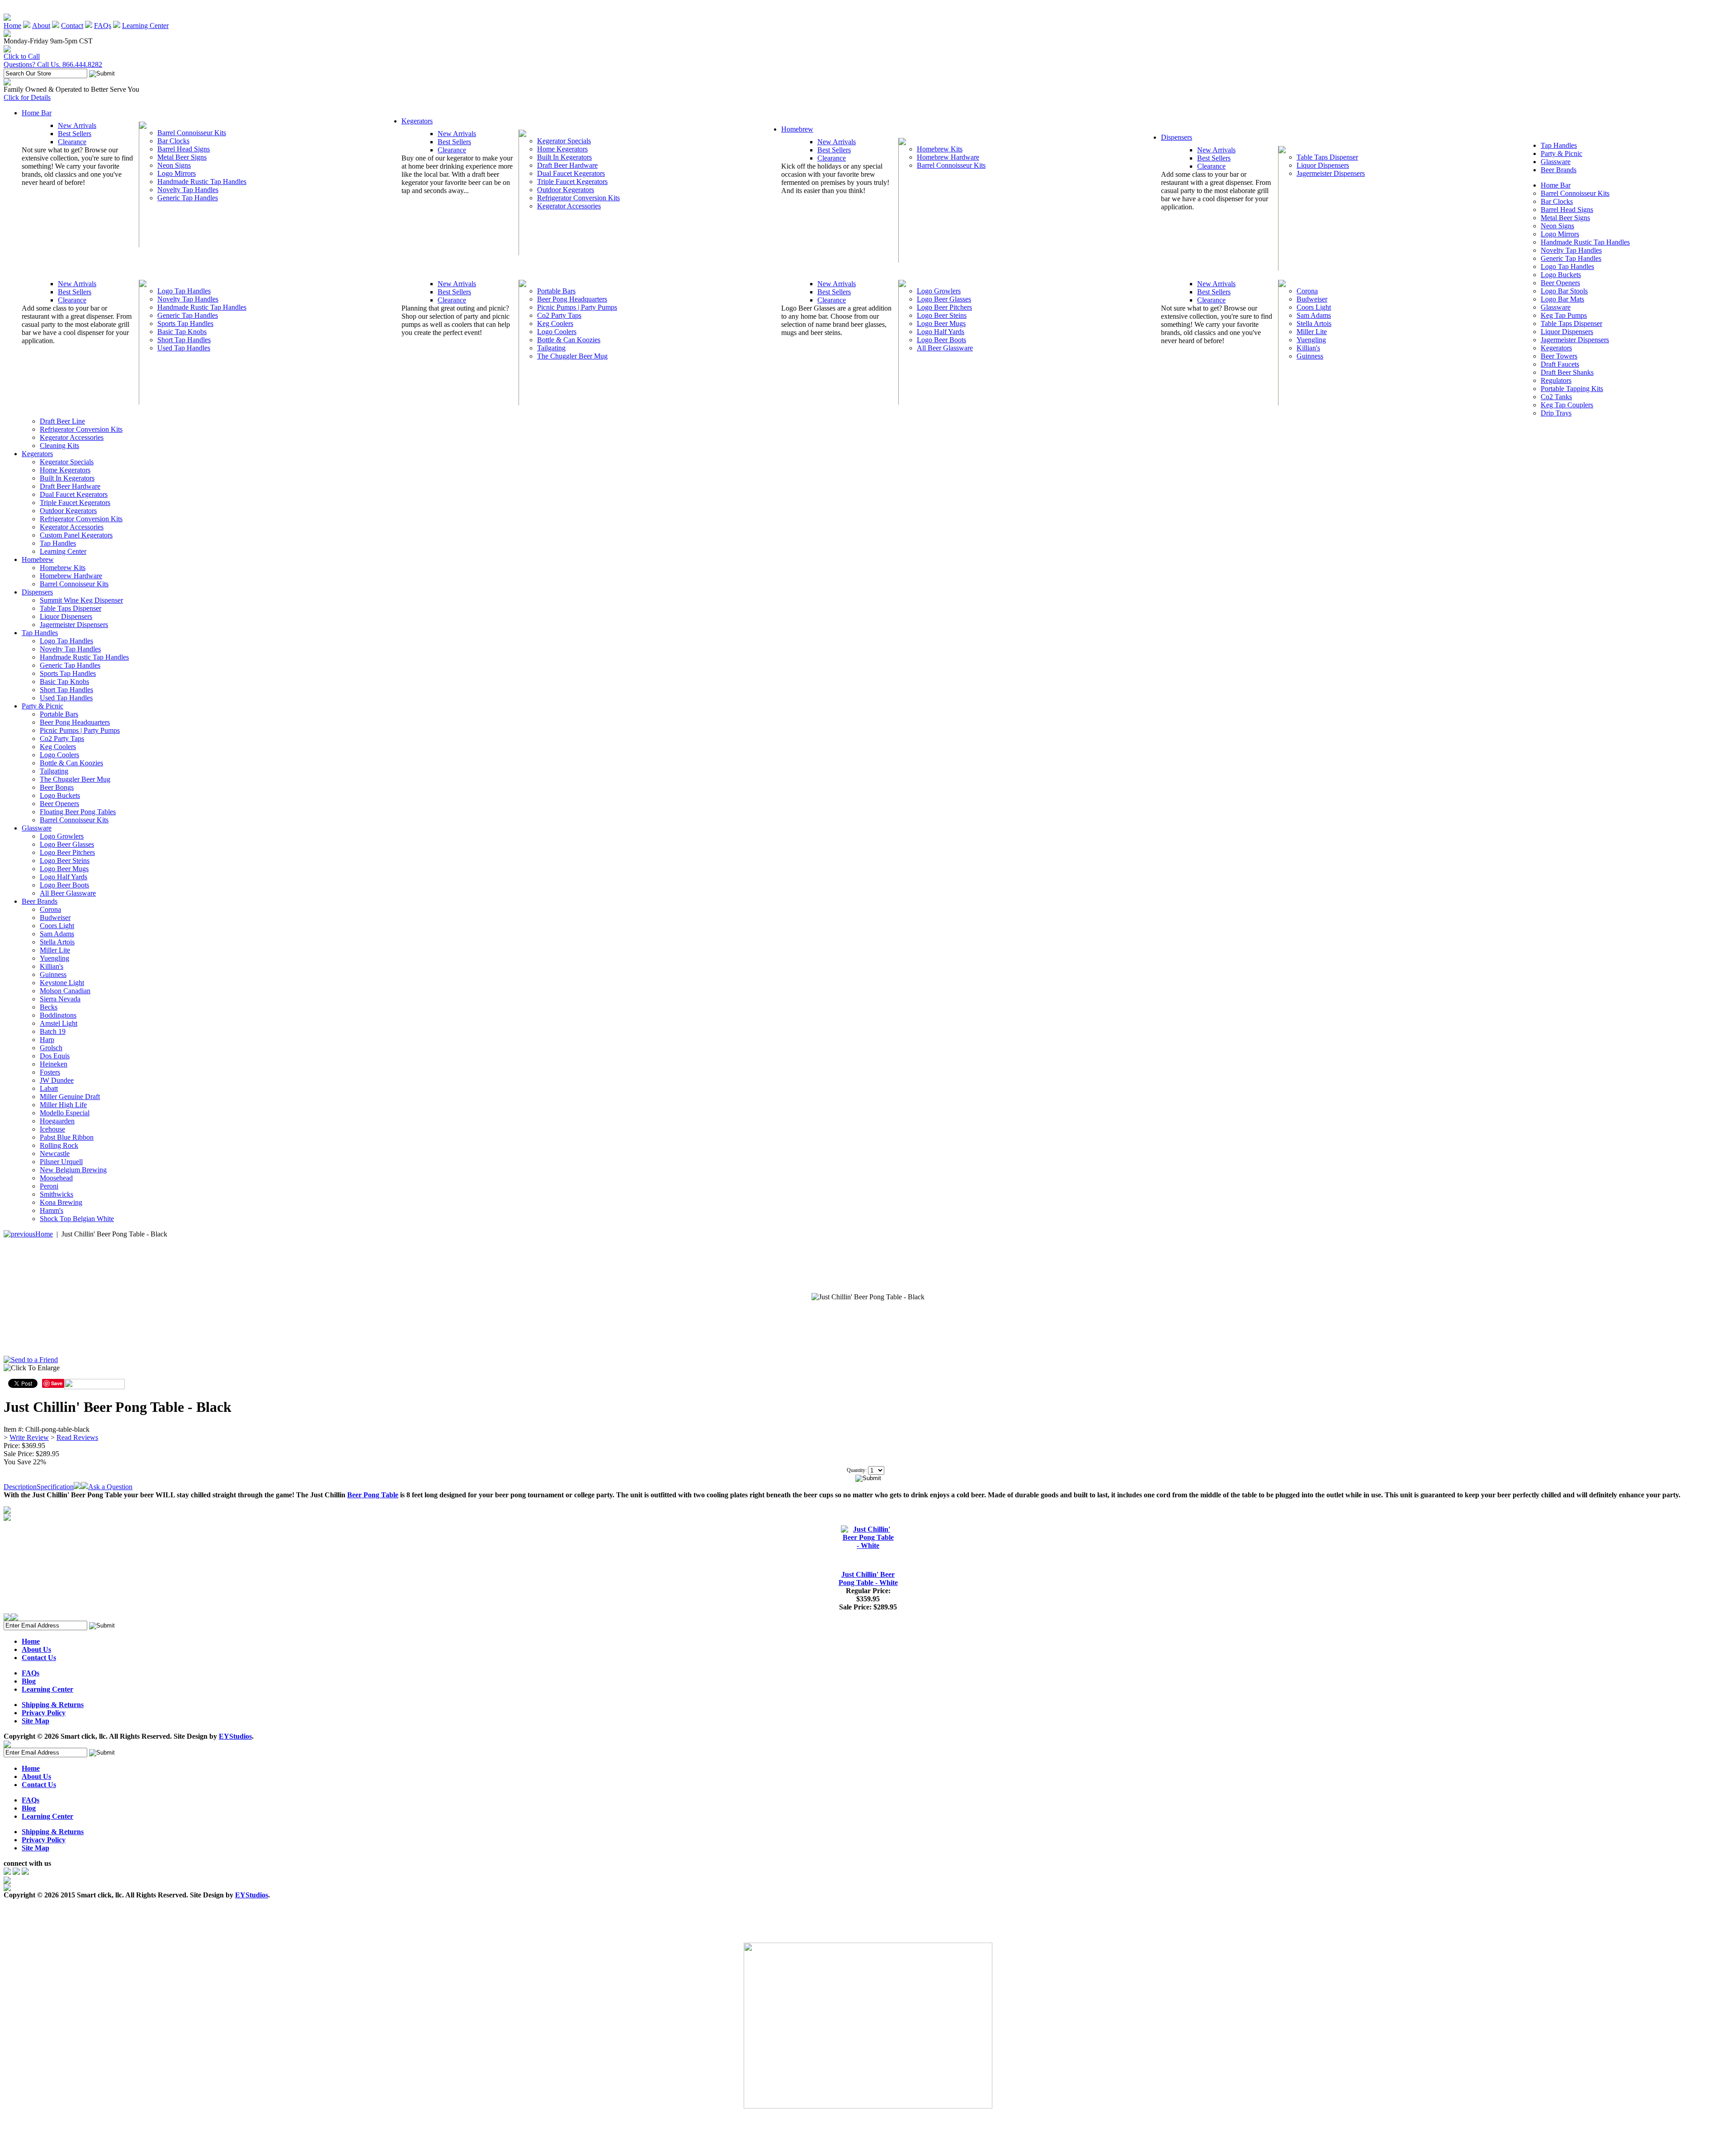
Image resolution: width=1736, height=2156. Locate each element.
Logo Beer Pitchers (944, 307)
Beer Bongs (57, 787)
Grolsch (51, 1048)
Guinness (1310, 356)
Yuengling (1311, 340)
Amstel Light (59, 1023)
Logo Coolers (557, 332)
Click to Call (22, 56)
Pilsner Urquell (61, 1162)
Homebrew (797, 129)
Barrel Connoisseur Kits (192, 133)
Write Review (29, 1437)
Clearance (72, 142)
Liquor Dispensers (1323, 165)
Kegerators (417, 121)
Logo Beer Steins (942, 315)
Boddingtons (58, 1015)
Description (20, 1487)
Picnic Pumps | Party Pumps (577, 307)
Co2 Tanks (1556, 397)
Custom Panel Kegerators (76, 535)
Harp (47, 1040)
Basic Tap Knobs (182, 332)
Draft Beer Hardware (567, 165)
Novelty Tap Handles (188, 190)
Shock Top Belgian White (77, 1219)
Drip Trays (1556, 413)
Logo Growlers (939, 291)
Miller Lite (1312, 332)
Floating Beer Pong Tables (78, 812)
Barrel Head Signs (184, 149)
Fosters (50, 1072)
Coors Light (1314, 307)
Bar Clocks (173, 141)
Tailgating (551, 348)
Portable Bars (556, 291)
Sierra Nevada (60, 999)
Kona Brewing (61, 1202)
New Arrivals (77, 125)
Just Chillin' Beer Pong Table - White (868, 1578)
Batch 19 (53, 1031)
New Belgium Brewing (73, 1170)
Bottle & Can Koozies (569, 340)
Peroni (49, 1186)
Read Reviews (77, 1437)
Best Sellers (75, 134)
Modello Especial (65, 1113)
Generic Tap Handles (188, 198)
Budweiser (1312, 299)
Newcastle (55, 1153)
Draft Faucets (1560, 364)
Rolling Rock (59, 1145)
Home (12, 26)
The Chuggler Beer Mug (572, 356)
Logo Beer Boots (941, 340)
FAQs (103, 26)
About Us (36, 1649)
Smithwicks (57, 1194)
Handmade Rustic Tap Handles (202, 182)
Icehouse (52, 1129)
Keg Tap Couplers (1567, 405)
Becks (49, 1007)
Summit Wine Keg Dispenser (81, 600)
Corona (1307, 291)
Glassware (1556, 162)
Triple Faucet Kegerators (572, 182)
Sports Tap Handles (185, 323)
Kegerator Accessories (569, 206)
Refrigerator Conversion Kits (578, 198)
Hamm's (52, 1210)
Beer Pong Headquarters (572, 299)
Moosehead (56, 1178)
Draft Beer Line (62, 421)
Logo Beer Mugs (941, 323)
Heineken (54, 1064)
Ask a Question (110, 1487)
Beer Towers (1559, 356)
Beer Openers (1560, 283)
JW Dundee (57, 1080)
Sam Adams (1314, 315)
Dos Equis (55, 1056)
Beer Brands (1559, 170)
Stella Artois (1314, 323)
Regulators (1556, 380)
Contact (72, 26)
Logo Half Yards (941, 332)
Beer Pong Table (373, 1495)
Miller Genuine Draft (70, 1097)
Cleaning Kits (59, 446)
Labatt (49, 1088)
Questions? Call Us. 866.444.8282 (53, 64)
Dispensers (1177, 137)
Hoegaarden (57, 1121)
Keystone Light (62, 983)
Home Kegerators (562, 149)
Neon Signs (174, 165)
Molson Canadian (65, 991)
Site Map (35, 1721)
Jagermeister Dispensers (1331, 173)
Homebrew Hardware (948, 157)
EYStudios (235, 1736)
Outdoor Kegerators (566, 190)
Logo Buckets (1561, 275)
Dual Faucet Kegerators (571, 173)
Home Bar (37, 113)
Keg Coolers (555, 323)
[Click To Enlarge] (90, 1370)
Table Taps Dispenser (1327, 157)
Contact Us (39, 1658)
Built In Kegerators (564, 157)
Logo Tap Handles (184, 291)
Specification (55, 1487)
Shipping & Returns (53, 1705)
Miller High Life (63, 1105)
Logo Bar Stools (1564, 291)
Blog (29, 1681)
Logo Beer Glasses (944, 299)
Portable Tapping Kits (1572, 389)
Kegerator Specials (564, 141)
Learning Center (145, 26)
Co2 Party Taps (559, 315)
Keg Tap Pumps (1564, 315)
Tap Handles (1559, 145)
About (41, 26)
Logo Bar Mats (1562, 299)
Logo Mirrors (177, 173)
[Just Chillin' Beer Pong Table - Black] (868, 1297)
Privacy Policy (44, 1713)
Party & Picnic (1561, 153)
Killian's (1308, 348)
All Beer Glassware (945, 348)
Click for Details (27, 97)
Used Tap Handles (184, 348)
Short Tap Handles (184, 340)
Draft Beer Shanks (1567, 372)
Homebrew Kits (940, 149)
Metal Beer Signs (182, 157)
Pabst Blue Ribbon (67, 1137)
